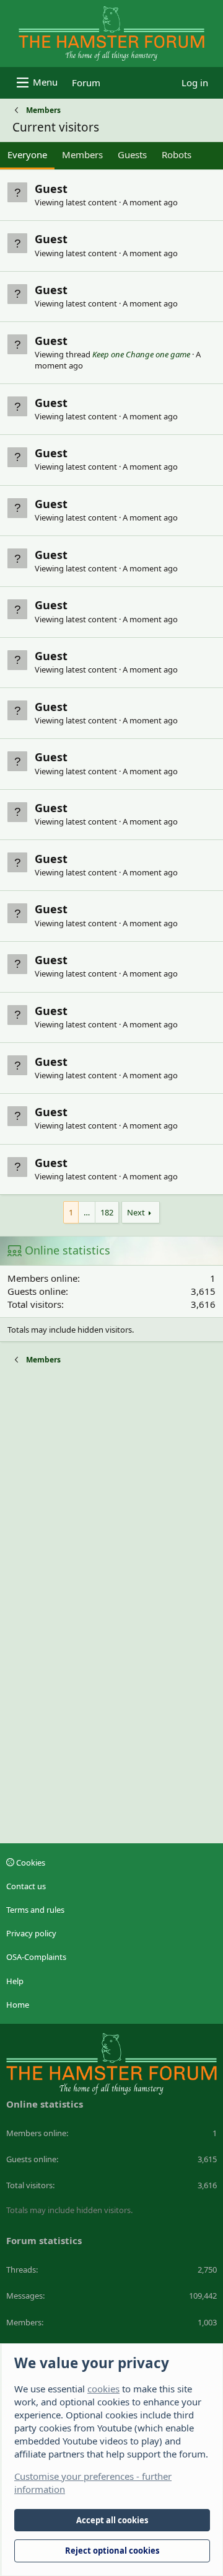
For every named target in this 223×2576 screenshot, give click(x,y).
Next (136, 1212)
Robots (177, 154)
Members (82, 154)
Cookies (30, 1863)
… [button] (87, 1212)
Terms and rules (35, 1910)
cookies (103, 2389)
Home (18, 2005)
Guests (132, 154)
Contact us (26, 1886)
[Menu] (36, 83)
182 (107, 1212)
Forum (86, 83)
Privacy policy (31, 1933)
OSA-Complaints (36, 1957)
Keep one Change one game (141, 354)
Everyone (27, 154)
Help (15, 1981)
